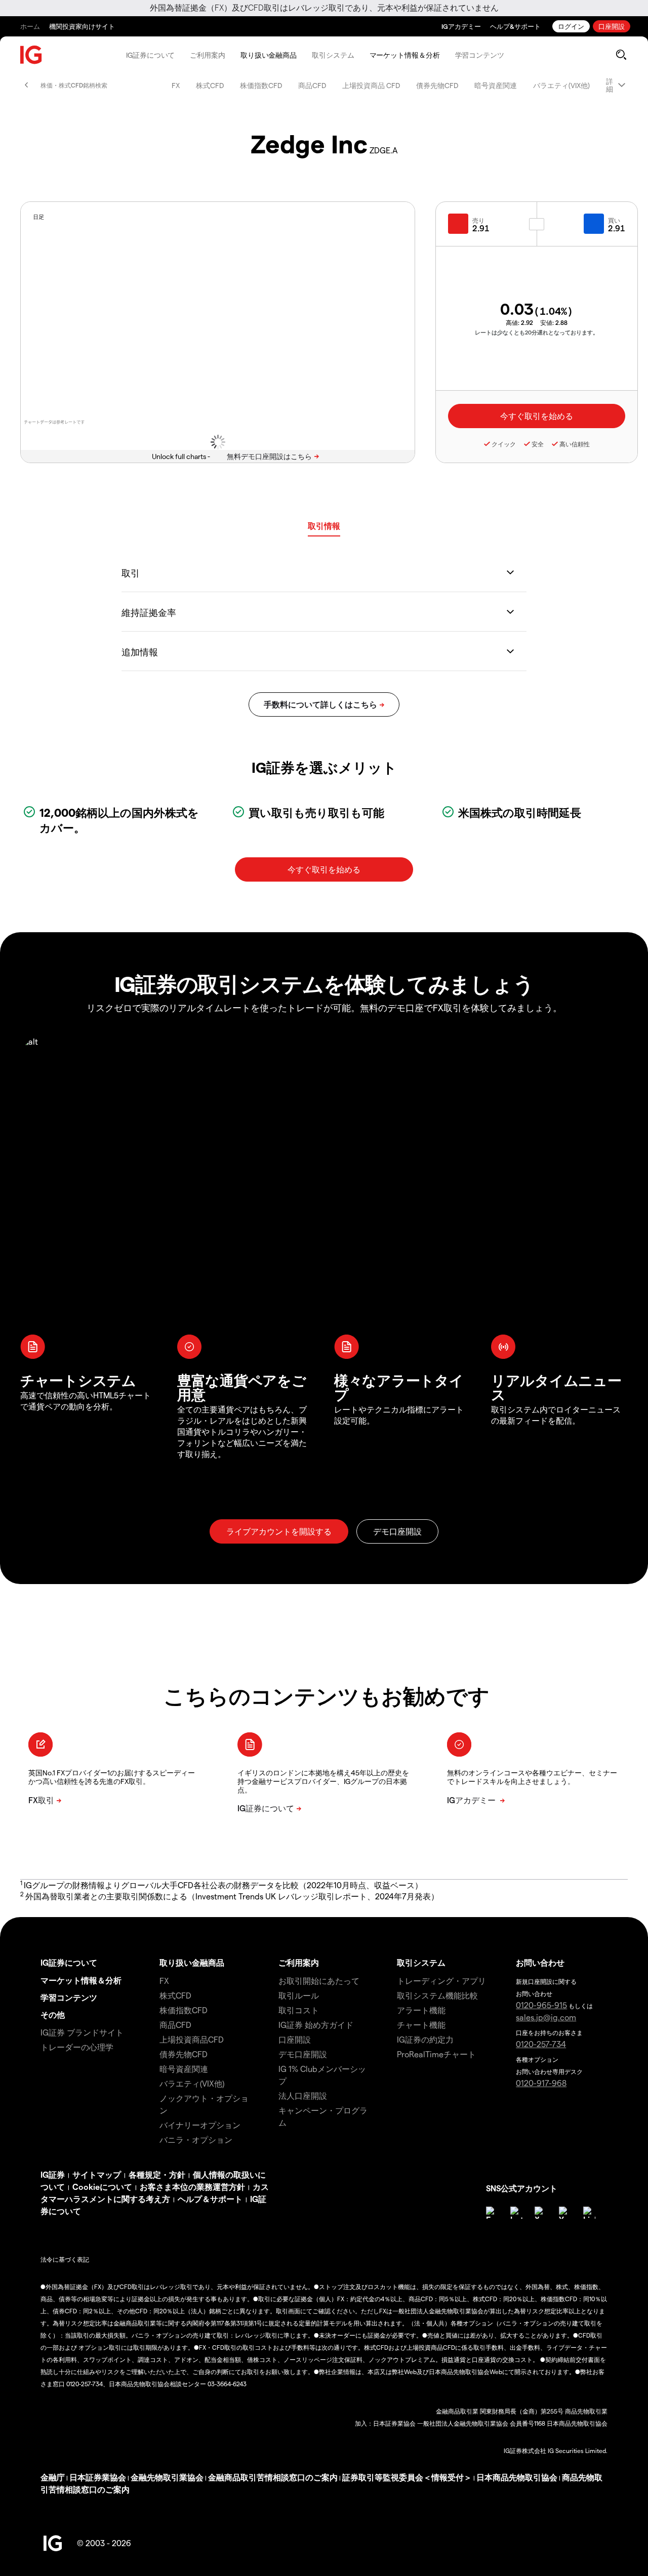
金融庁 (53, 2477)
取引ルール (299, 1995)
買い (614, 220)
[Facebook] (492, 2213)
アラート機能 (421, 2010)
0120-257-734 (541, 2044)
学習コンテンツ (480, 55)
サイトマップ (97, 2174)
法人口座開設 (303, 2095)
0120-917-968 (541, 2083)
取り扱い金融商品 (269, 55)
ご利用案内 (208, 55)
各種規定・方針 (157, 2174)
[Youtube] (565, 2213)
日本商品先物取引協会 (517, 2477)
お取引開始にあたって (319, 1981)
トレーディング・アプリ (441, 1981)
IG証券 (53, 2174)
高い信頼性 (575, 444)
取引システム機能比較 (437, 1995)
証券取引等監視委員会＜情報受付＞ (407, 2477)
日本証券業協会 (98, 2477)
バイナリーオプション (200, 2125)
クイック (504, 444)
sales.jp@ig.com (546, 2017)
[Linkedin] (589, 2213)
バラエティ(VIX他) (561, 85)
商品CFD (312, 85)
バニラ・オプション (196, 2139)
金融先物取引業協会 (167, 2477)
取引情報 (324, 526)
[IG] (31, 55)
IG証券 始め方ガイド (316, 2025)
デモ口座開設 (303, 2054)
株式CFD (210, 85)
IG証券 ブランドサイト (82, 2032)
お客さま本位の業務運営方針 (192, 2187)
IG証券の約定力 (425, 2039)
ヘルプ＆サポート (210, 2199)
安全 (538, 444)
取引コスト (299, 2010)
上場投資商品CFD (192, 2039)
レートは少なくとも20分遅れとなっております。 (537, 332)
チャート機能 (421, 2025)
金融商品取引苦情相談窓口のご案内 (273, 2477)
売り (478, 220)
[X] (541, 2213)
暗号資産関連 (496, 85)
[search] (621, 55)
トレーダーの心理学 (77, 2047)
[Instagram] (516, 2213)
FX (176, 85)
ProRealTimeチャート (436, 2054)
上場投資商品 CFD (371, 85)
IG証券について (150, 55)
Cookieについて (102, 2187)
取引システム (333, 55)
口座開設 (612, 26)
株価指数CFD (261, 85)
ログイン (571, 26)
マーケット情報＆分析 (405, 55)
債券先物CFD (437, 85)
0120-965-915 (541, 2005)
